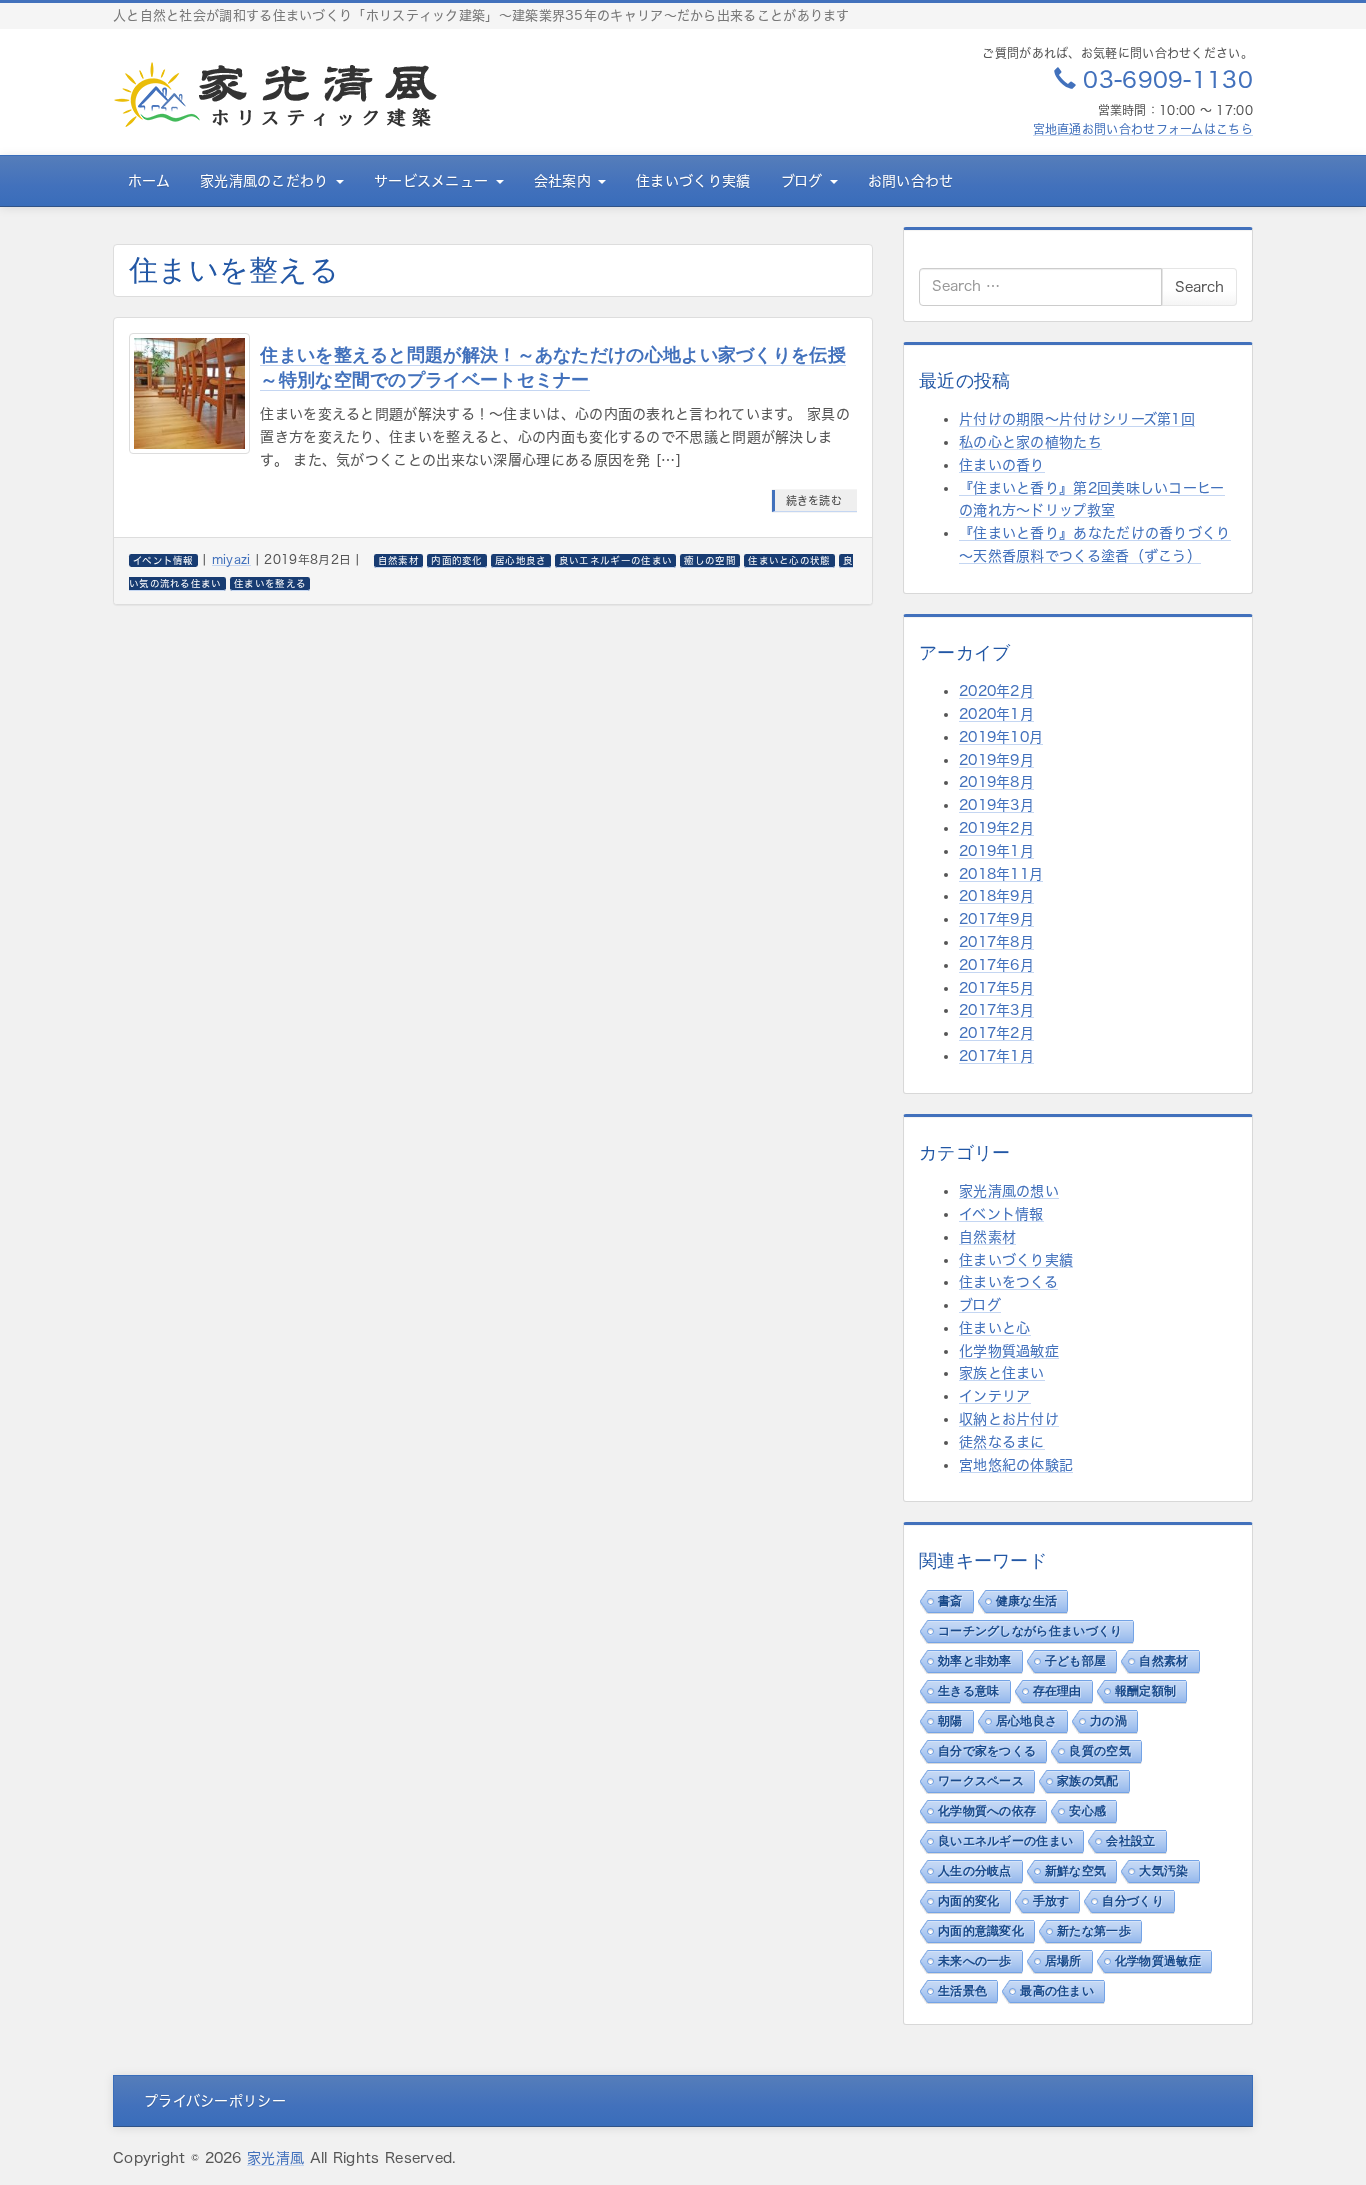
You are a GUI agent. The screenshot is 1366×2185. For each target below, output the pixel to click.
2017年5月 (996, 988)
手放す (1051, 1901)
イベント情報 (1001, 1214)
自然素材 (987, 1237)
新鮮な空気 (1076, 1871)
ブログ (804, 181)
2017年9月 (996, 919)
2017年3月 (996, 1010)
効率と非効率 (975, 1661)
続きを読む (814, 500)
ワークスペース (981, 1781)
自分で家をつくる (987, 1751)
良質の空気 (1100, 1751)
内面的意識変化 (981, 1931)
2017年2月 (996, 1033)
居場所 (1063, 1961)
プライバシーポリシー (215, 2101)
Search (1199, 287)
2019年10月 (1001, 737)
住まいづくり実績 (693, 181)
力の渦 (1108, 1721)
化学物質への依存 (987, 1811)
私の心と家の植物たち (1030, 442)
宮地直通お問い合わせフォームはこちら (1143, 129)
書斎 (950, 1601)
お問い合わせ (911, 181)
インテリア (995, 1396)
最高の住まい (1057, 1991)
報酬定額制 (1146, 1691)
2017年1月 (996, 1056)
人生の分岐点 (975, 1871)
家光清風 (275, 2158)
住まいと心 (995, 1328)
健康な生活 (1027, 1601)
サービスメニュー (434, 181)
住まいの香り (1002, 465)
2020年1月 (996, 714)
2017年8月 (996, 942)
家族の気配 (1088, 1781)
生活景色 (962, 1991)
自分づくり (1133, 1901)
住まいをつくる (1008, 1282)
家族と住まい (1002, 1373)
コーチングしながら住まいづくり (1030, 1631)
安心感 (1087, 1811)
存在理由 (1057, 1691)
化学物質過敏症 (1009, 1351)
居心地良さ (1027, 1721)
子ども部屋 (1076, 1661)
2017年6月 (996, 965)
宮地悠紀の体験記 (1016, 1465)
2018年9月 (996, 896)
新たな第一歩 (1094, 1931)
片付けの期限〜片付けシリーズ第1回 (1077, 419)
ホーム (149, 181)
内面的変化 (969, 1901)
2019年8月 (996, 782)
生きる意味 (969, 1691)
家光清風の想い (1009, 1191)
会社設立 (1130, 1841)
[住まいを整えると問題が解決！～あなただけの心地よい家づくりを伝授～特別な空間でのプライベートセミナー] (189, 393)
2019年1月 (996, 851)
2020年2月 (996, 691)
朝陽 (950, 1721)
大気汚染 (1163, 1871)
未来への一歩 (975, 1961)
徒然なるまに (1002, 1442)
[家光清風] (276, 95)
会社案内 (565, 181)
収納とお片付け (1009, 1419)
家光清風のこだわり (267, 181)
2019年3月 (996, 805)
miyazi (231, 559)
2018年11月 (1001, 874)
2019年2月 (996, 828)
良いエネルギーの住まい (1005, 1841)
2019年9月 (996, 760)
